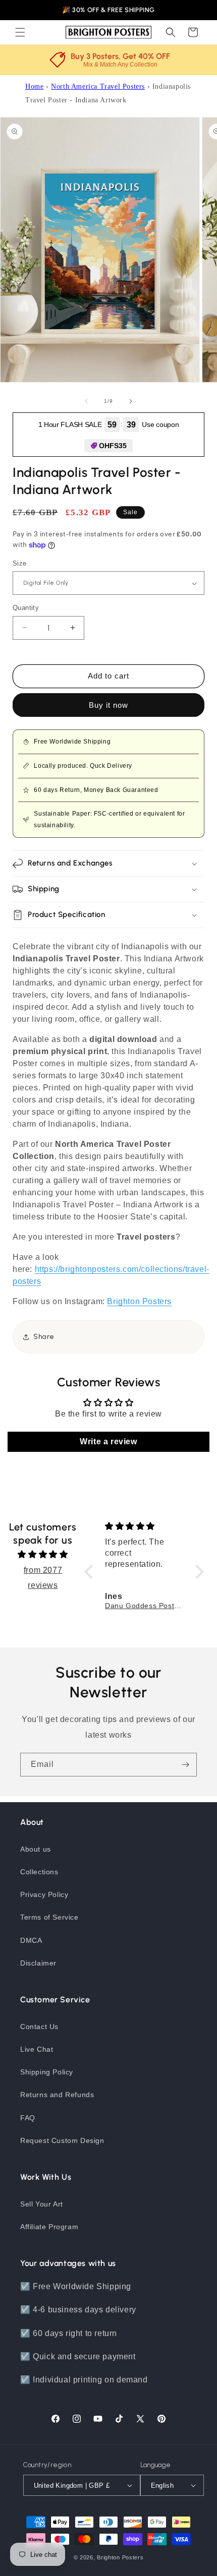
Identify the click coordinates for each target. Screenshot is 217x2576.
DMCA (31, 1940)
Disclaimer (38, 1963)
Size (20, 563)
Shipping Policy (47, 2072)
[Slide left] (86, 401)
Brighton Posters (120, 2557)
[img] (43, 1554)
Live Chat (37, 2049)
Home (34, 86)
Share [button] (44, 1337)
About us (36, 1849)
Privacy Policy (44, 1894)
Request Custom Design (62, 2140)
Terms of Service (49, 1917)
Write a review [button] (108, 1442)
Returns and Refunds (57, 2095)
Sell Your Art (42, 2204)
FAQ (28, 2118)
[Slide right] (131, 401)
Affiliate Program (49, 2227)
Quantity (26, 608)
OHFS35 (113, 446)
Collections (39, 1872)
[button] (20, 32)
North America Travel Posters (98, 86)
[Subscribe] (185, 1765)
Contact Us (39, 2027)
